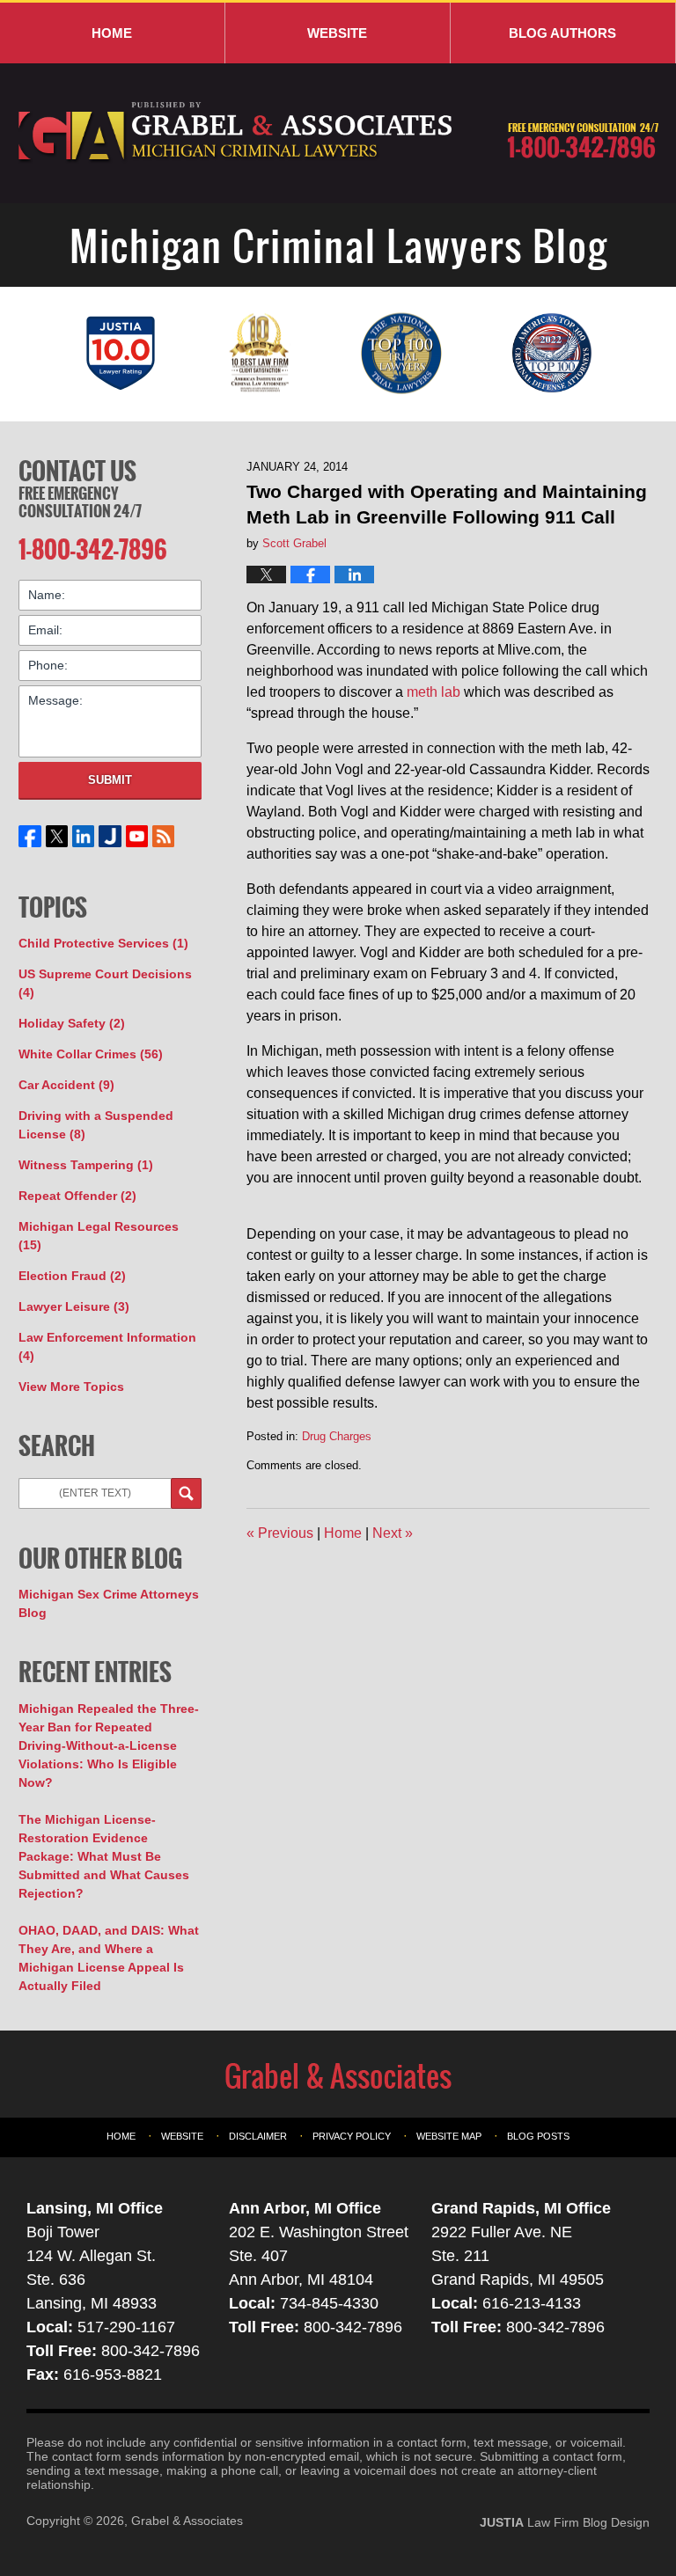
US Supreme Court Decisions (105, 983)
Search (186, 1493)
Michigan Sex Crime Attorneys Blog (109, 1603)
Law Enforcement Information (107, 1347)
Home (112, 33)
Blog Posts (538, 2136)
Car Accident (66, 1085)
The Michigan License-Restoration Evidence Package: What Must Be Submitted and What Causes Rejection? (104, 1856)
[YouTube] (136, 836)
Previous (280, 1533)
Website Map (449, 2136)
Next (393, 1533)
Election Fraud (72, 1276)
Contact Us (77, 471)
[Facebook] (30, 836)
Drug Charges (337, 1436)
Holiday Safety (72, 1023)
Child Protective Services (103, 943)
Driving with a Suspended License (96, 1125)
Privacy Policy (352, 2136)
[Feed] (163, 836)
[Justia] (110, 836)
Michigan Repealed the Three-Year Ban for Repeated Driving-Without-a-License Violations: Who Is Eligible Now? (109, 1745)
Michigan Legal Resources (99, 1236)
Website (337, 33)
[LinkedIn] (84, 836)
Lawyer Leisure (74, 1306)
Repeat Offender (77, 1196)
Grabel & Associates (187, 2521)
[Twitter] (56, 836)
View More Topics (71, 1387)
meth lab (434, 692)
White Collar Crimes (91, 1054)
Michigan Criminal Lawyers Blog (237, 133)
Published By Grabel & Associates (583, 141)
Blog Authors (562, 33)
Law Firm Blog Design (565, 2522)
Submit (110, 780)
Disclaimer (258, 2136)
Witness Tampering (86, 1165)
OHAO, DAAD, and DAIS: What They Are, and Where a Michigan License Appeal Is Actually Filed (109, 1958)
